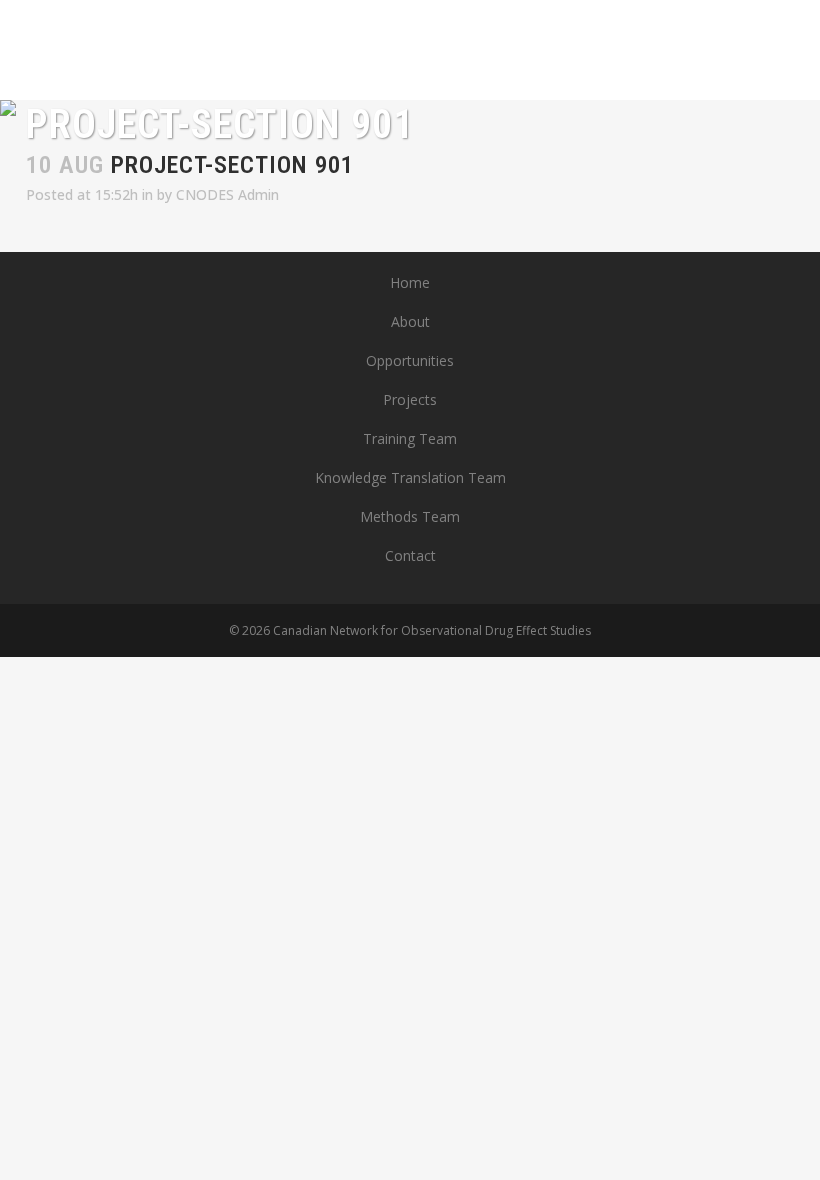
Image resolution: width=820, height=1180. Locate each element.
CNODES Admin (227, 194)
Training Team (410, 438)
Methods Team (410, 516)
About (410, 321)
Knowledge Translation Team (410, 477)
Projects (410, 399)
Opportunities (410, 360)
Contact (410, 555)
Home (410, 282)
